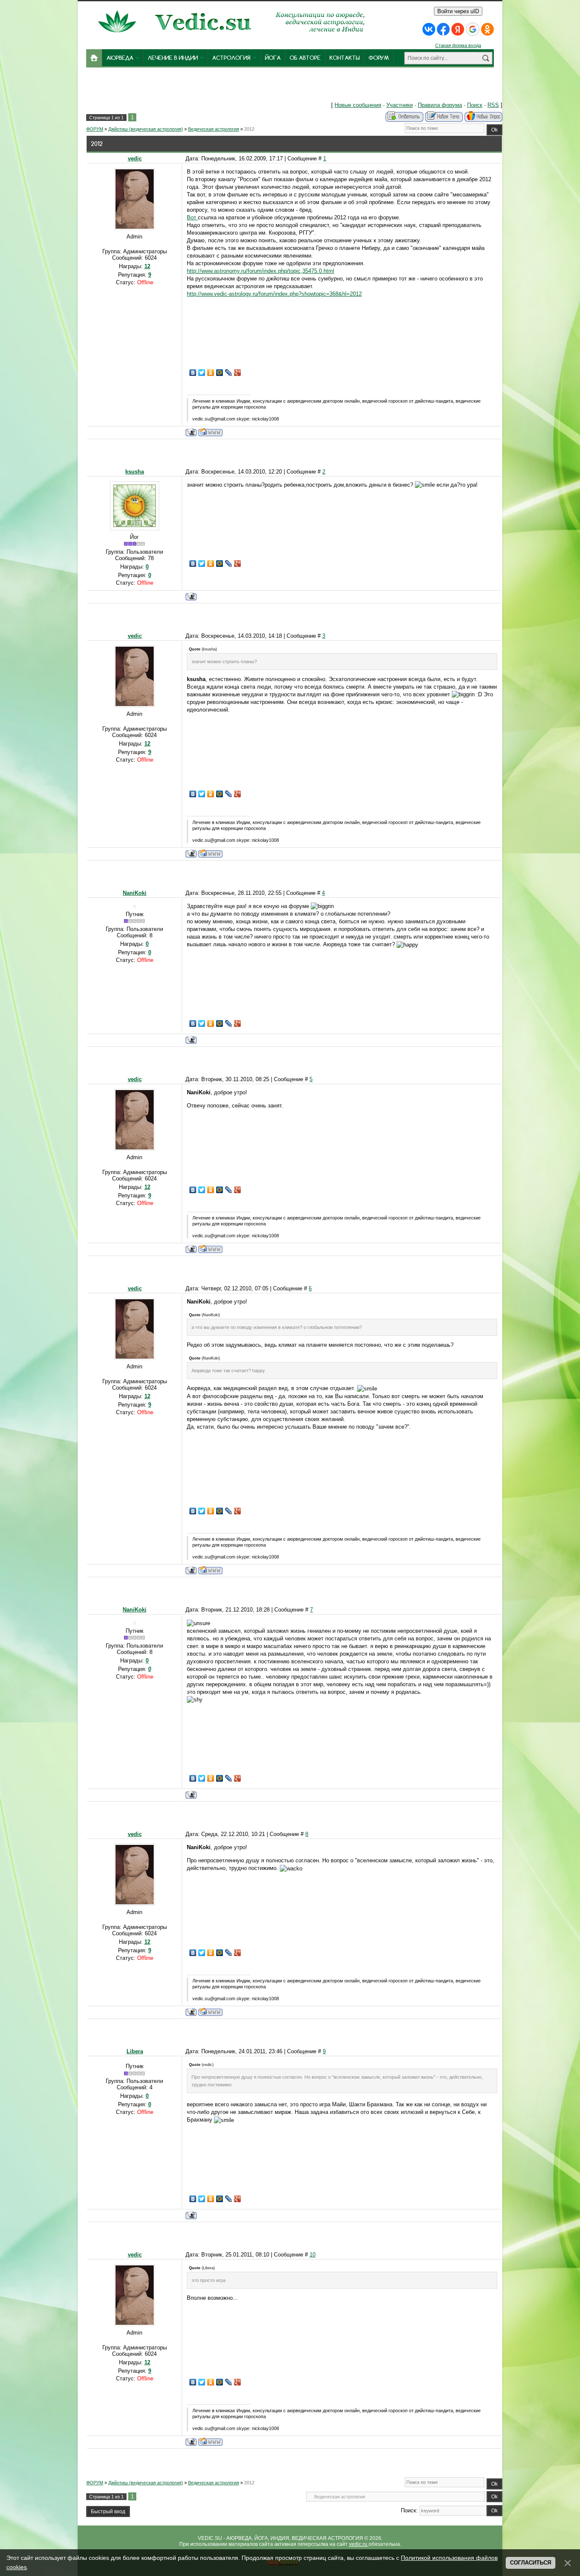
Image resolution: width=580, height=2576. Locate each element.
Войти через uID (458, 11)
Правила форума (440, 105)
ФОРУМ (95, 129)
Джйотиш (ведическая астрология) (146, 129)
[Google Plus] (238, 373)
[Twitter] (202, 373)
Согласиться (531, 2563)
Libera (135, 2051)
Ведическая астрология (214, 129)
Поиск (475, 105)
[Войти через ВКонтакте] (429, 29)
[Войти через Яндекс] (458, 29)
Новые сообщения (358, 105)
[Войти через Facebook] (443, 29)
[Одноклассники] (211, 373)
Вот (192, 217)
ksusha (135, 472)
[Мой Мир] (220, 373)
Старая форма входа (458, 45)
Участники (400, 105)
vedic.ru (359, 2544)
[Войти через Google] (473, 29)
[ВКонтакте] (193, 373)
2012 (249, 129)
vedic (135, 158)
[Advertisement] (213, 87)
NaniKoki (135, 893)
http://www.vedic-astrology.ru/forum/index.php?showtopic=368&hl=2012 (274, 294)
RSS (493, 105)
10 (313, 2255)
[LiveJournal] (229, 373)
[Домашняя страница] (210, 432)
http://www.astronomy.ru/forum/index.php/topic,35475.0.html (260, 271)
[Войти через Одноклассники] (487, 29)
